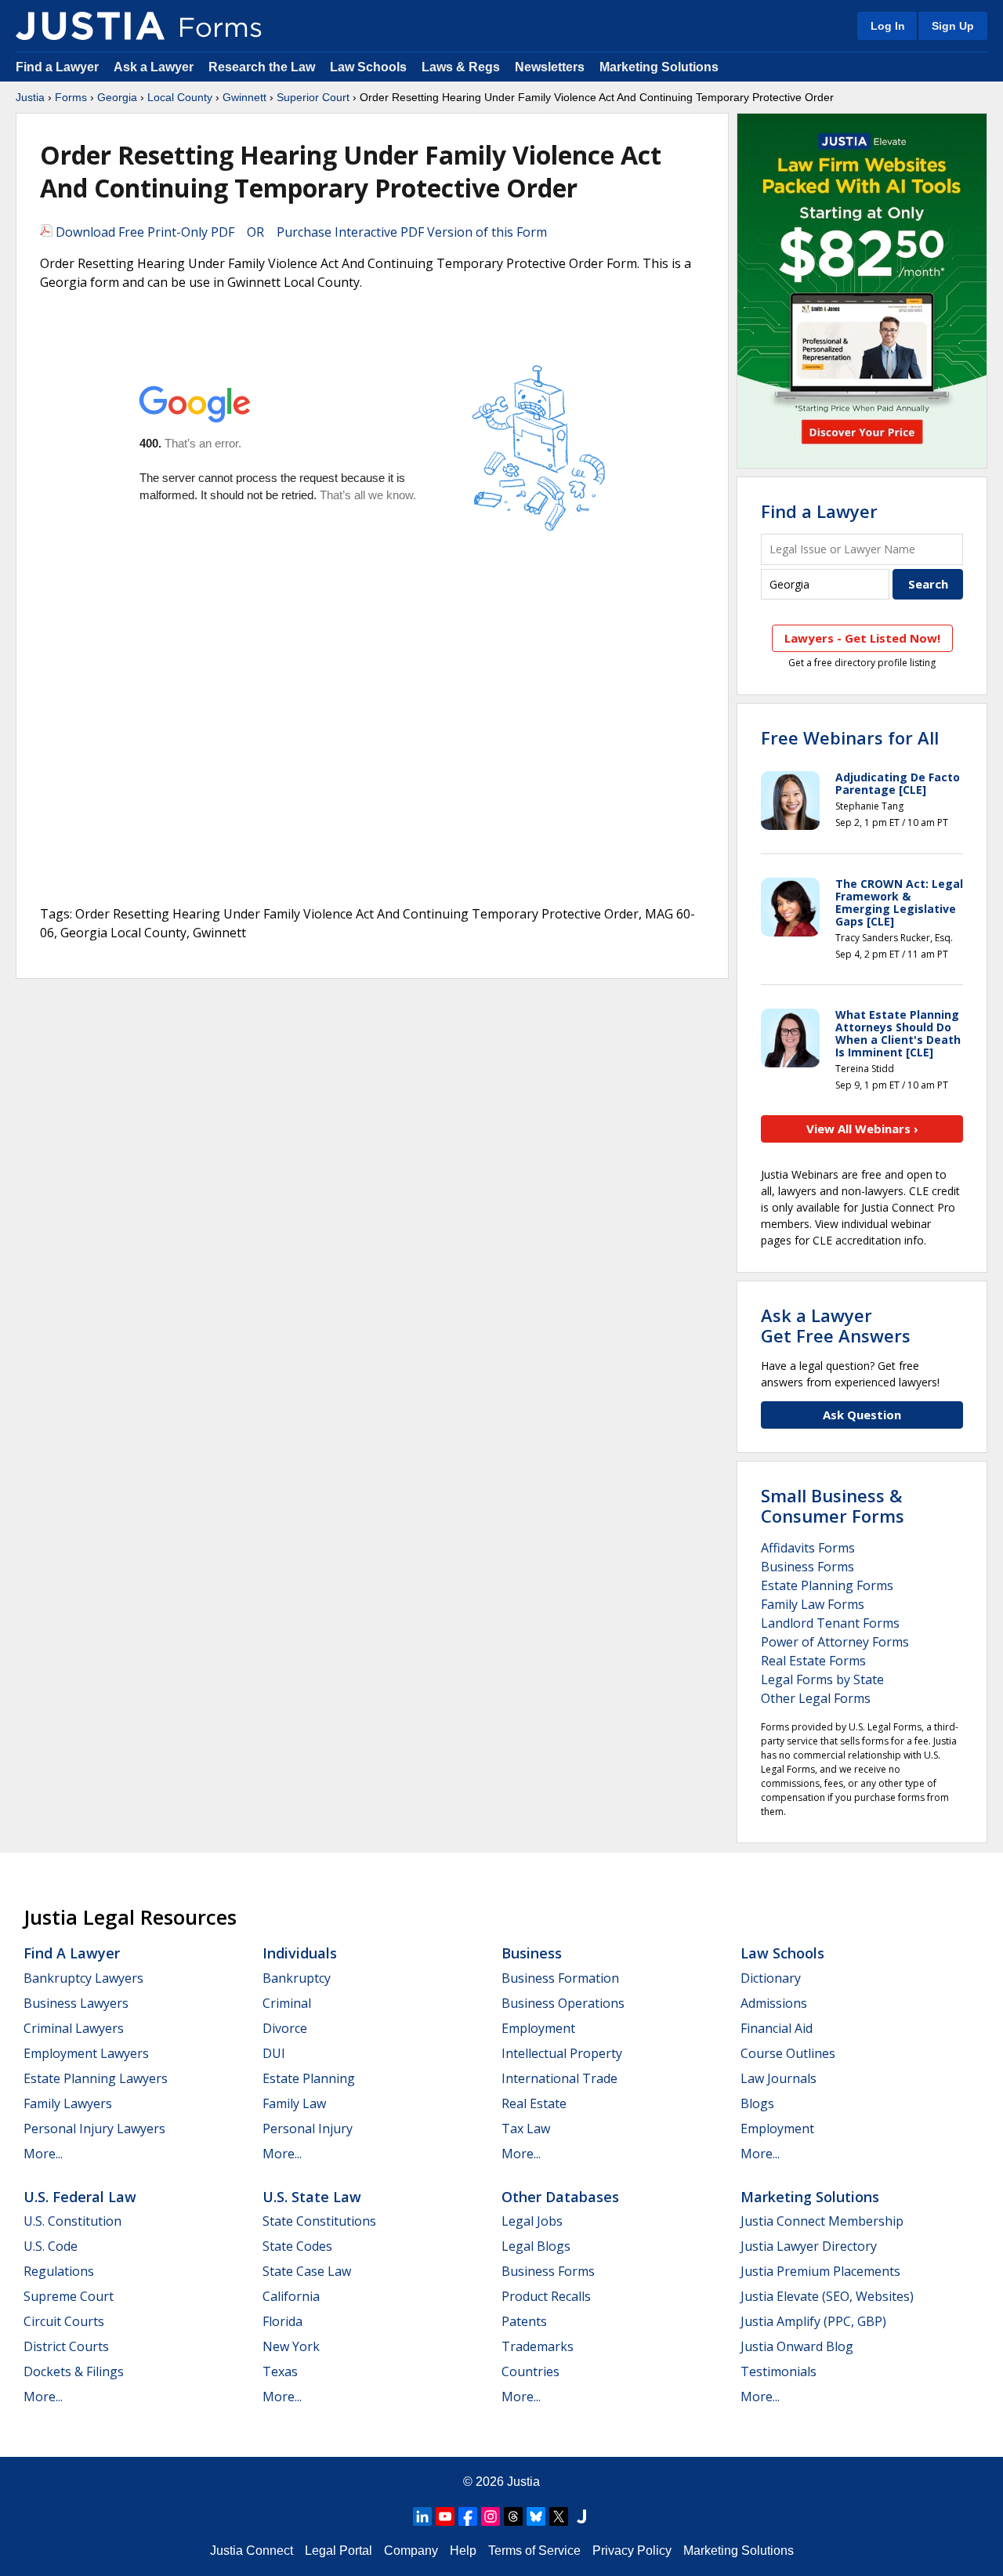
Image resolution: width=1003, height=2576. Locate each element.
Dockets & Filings (74, 2371)
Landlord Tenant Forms (830, 1623)
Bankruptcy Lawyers (83, 1978)
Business (532, 1953)
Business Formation (560, 1978)
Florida (282, 2321)
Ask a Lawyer (155, 67)
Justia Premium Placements (820, 2271)
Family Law (294, 2103)
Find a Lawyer (57, 67)
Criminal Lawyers (74, 2028)
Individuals (300, 1953)
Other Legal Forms (816, 1698)
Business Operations (563, 2003)
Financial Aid (777, 2028)
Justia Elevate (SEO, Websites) (827, 2296)
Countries (530, 2371)
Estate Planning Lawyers (96, 2078)
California (291, 2296)
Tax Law (526, 2129)
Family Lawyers (68, 2103)
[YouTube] (445, 2516)
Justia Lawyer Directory (809, 2246)
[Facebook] (468, 2516)
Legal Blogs (536, 2246)
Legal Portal (339, 2551)
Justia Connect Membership (822, 2221)
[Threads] (513, 2516)
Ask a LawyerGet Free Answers (836, 1325)
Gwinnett (244, 97)
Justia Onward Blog (797, 2346)
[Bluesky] (536, 2516)
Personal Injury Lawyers (94, 2129)
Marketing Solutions (659, 67)
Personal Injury (308, 2129)
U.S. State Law (312, 2197)
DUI (274, 2053)
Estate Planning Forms (827, 1585)
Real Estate (534, 2103)
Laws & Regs (461, 67)
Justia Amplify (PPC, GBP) (813, 2321)
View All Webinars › (862, 1129)
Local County (180, 97)
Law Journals (779, 2078)
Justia (30, 97)
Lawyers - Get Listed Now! (862, 638)
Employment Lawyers (86, 2053)
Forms (71, 97)
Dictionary (771, 1978)
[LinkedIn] (422, 2516)
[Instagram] (491, 2516)
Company (411, 2551)
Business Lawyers (76, 2003)
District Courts (66, 2346)
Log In (888, 26)
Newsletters (550, 67)
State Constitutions (319, 2221)
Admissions (774, 2003)
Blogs (757, 2103)
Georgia (117, 97)
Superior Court (313, 97)
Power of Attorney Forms (835, 1642)
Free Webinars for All (850, 737)
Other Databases (560, 2197)
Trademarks (538, 2346)
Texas (280, 2371)
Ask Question (862, 1415)
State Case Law (307, 2271)
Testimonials (779, 2371)
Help (463, 2551)
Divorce (285, 2028)
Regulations (59, 2271)
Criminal (287, 2003)
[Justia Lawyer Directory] (581, 2516)
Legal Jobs (532, 2221)
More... (43, 2154)
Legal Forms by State (822, 1679)
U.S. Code (51, 2246)
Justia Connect (252, 2551)
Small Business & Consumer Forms (833, 1505)
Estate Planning (309, 2078)
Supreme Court (69, 2296)
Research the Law (262, 67)
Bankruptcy (297, 1978)
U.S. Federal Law (80, 2197)
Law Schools (368, 67)
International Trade (559, 2078)
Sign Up (953, 26)
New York (291, 2346)
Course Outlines (788, 2053)
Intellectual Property (562, 2053)
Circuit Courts (64, 2321)
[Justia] (90, 26)
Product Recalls (546, 2296)
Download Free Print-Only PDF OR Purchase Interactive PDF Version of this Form (300, 232)
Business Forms (807, 1567)
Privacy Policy (632, 2551)
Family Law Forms (813, 1604)
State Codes (297, 2246)
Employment (538, 2028)
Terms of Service (534, 2551)
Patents (524, 2321)
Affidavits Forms (808, 1548)
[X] (559, 2516)
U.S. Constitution (72, 2221)
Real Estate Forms (813, 1661)
